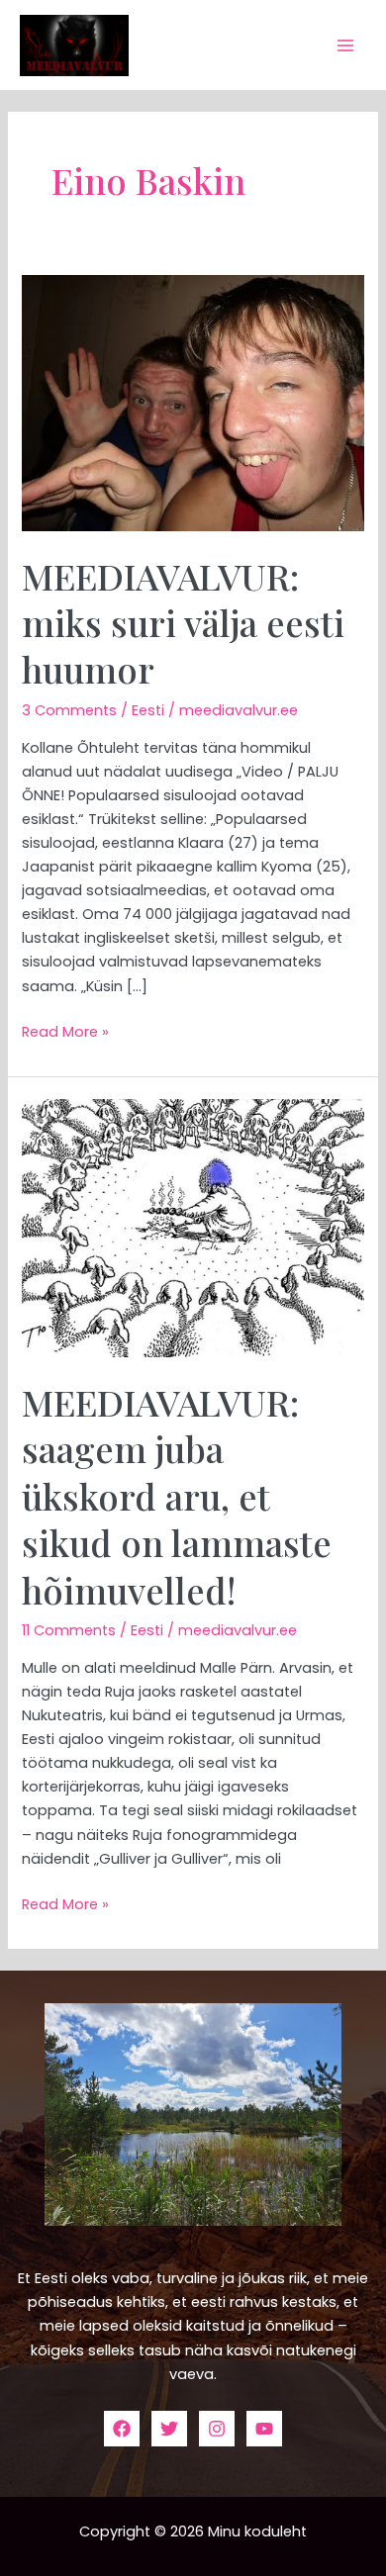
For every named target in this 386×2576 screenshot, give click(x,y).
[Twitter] (169, 2429)
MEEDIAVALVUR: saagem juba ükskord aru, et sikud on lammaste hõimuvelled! (177, 1496)
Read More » (65, 1031)
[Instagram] (217, 2429)
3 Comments (69, 710)
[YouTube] (264, 2429)
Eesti (148, 710)
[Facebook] (122, 2429)
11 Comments (69, 1630)
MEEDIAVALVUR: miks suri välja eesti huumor (183, 623)
